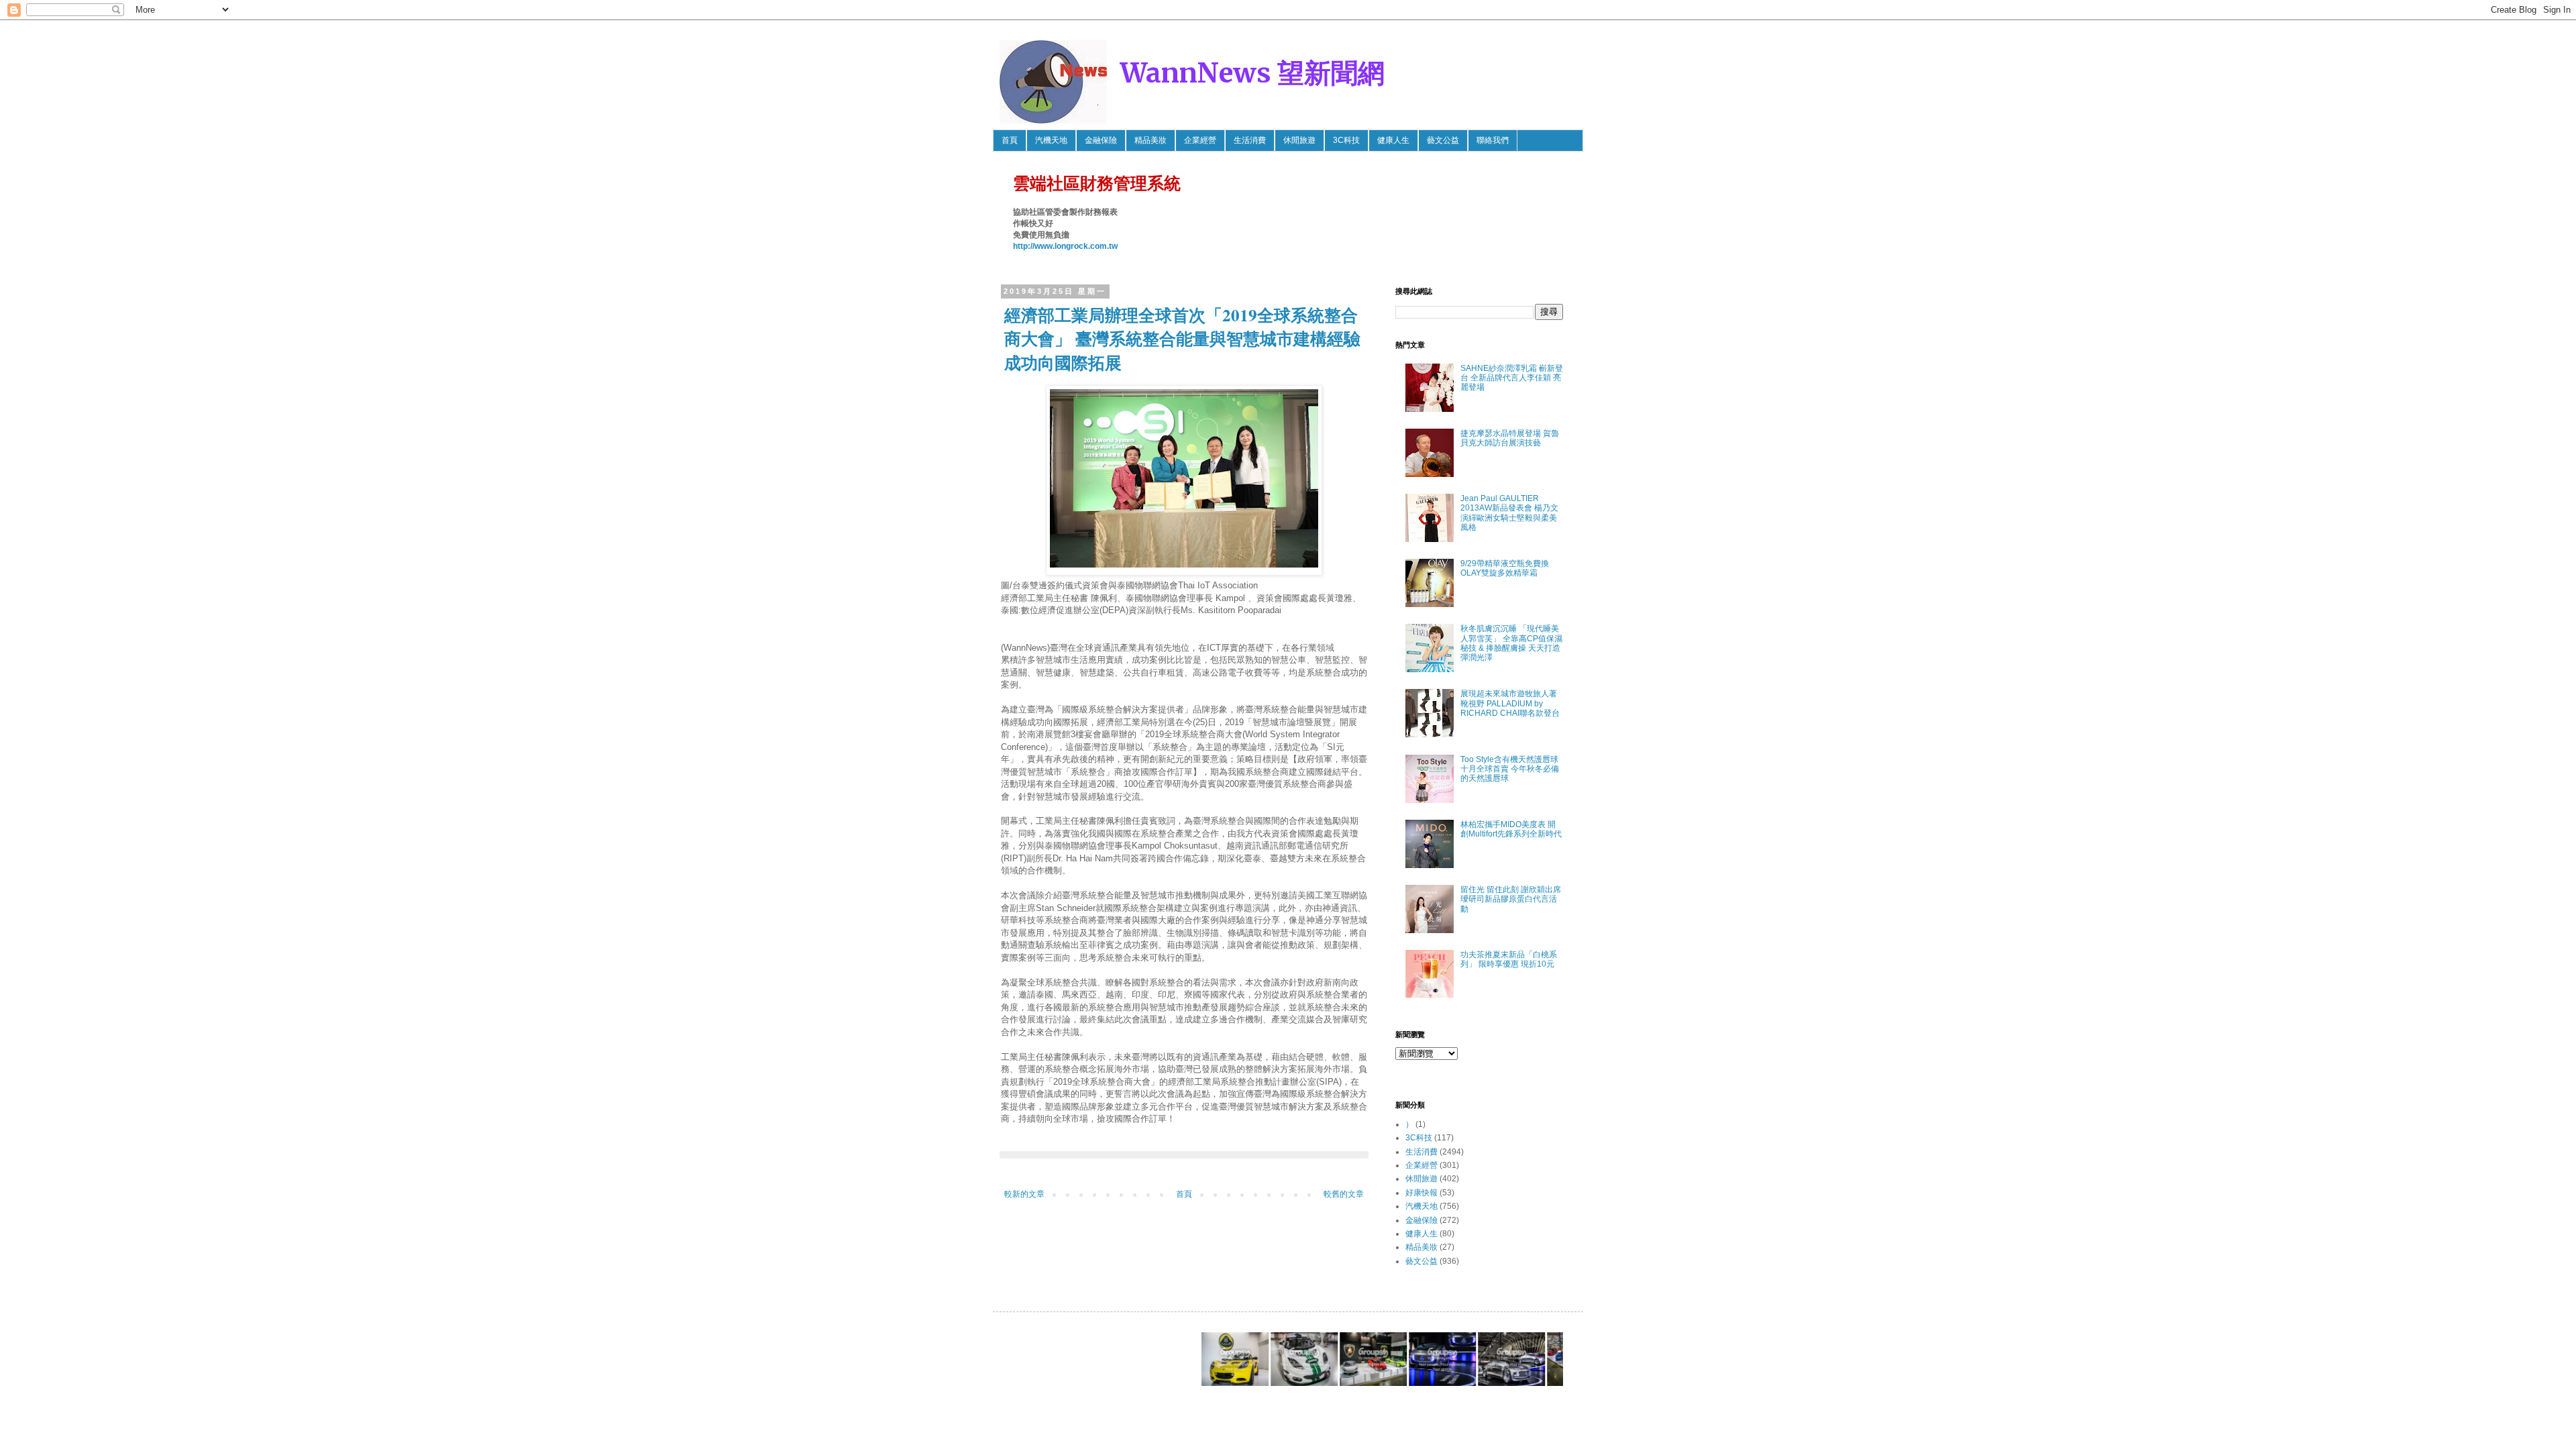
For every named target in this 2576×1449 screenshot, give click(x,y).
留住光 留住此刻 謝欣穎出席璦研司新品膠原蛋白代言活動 (1511, 899)
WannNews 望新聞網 (1252, 73)
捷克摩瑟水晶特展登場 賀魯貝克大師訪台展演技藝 (1510, 438)
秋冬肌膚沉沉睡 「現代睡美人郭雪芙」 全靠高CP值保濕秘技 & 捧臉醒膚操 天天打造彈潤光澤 (1511, 643)
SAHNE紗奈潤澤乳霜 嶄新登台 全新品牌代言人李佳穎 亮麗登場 (1512, 378)
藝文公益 (1443, 140)
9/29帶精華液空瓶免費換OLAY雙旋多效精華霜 (1505, 568)
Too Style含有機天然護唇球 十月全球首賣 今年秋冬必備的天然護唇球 (1510, 769)
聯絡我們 (1493, 140)
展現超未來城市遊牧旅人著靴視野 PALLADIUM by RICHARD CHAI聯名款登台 (1510, 703)
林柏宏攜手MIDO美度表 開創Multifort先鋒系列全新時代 (1511, 829)
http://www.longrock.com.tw (1065, 246)
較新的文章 (1024, 1194)
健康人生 (1393, 140)
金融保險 (1101, 140)
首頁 (1010, 140)
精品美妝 (1150, 140)
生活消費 (1250, 140)
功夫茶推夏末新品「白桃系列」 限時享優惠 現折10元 (1509, 959)
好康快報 (1421, 1193)
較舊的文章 (1344, 1194)
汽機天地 (1051, 140)
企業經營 (1200, 140)
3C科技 (1346, 140)
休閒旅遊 (1299, 140)
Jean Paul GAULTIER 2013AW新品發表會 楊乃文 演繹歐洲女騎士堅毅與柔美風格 (1509, 513)
